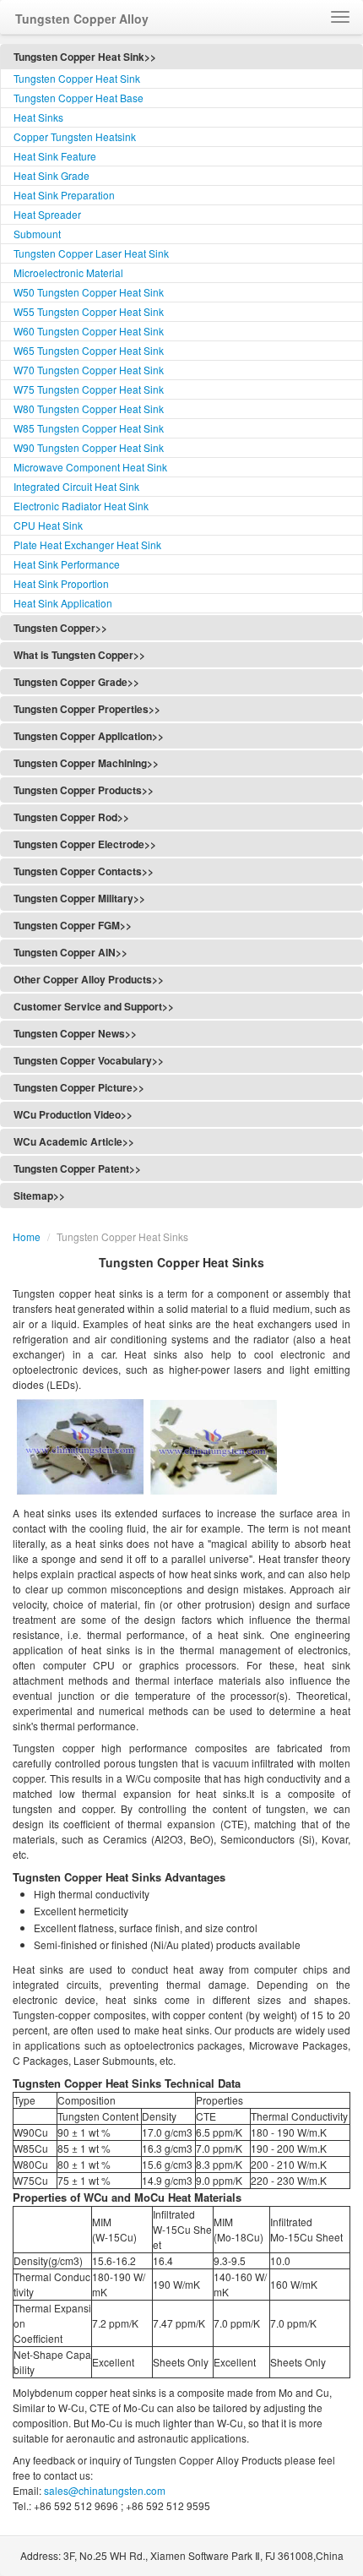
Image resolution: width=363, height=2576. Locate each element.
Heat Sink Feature (55, 156)
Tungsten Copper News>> (75, 1033)
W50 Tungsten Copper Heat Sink (89, 292)
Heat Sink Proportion (61, 583)
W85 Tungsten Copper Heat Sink (89, 428)
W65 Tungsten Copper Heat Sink (89, 350)
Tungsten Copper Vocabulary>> (89, 1060)
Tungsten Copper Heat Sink (77, 78)
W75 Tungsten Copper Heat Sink (89, 389)
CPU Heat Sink (48, 525)
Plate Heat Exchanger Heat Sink (87, 545)
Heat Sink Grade (51, 175)
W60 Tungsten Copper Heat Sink (89, 331)
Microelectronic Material (68, 272)
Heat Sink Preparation (64, 195)
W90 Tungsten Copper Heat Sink (89, 447)
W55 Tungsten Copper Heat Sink (89, 311)
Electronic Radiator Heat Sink (81, 506)
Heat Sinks (38, 117)
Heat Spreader (47, 214)
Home (27, 1236)
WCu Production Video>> (73, 1114)
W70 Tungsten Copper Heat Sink (89, 370)
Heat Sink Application (63, 603)
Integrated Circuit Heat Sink (76, 486)
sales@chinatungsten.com (103, 2490)
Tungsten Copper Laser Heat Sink (91, 253)
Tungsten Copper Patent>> (77, 1168)
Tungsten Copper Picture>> (79, 1087)
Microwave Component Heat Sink (90, 467)
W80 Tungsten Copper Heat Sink (89, 408)
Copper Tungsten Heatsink (75, 136)
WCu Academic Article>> (74, 1141)
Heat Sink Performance (67, 564)
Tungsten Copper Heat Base (79, 98)
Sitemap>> (39, 1195)
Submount (37, 234)
